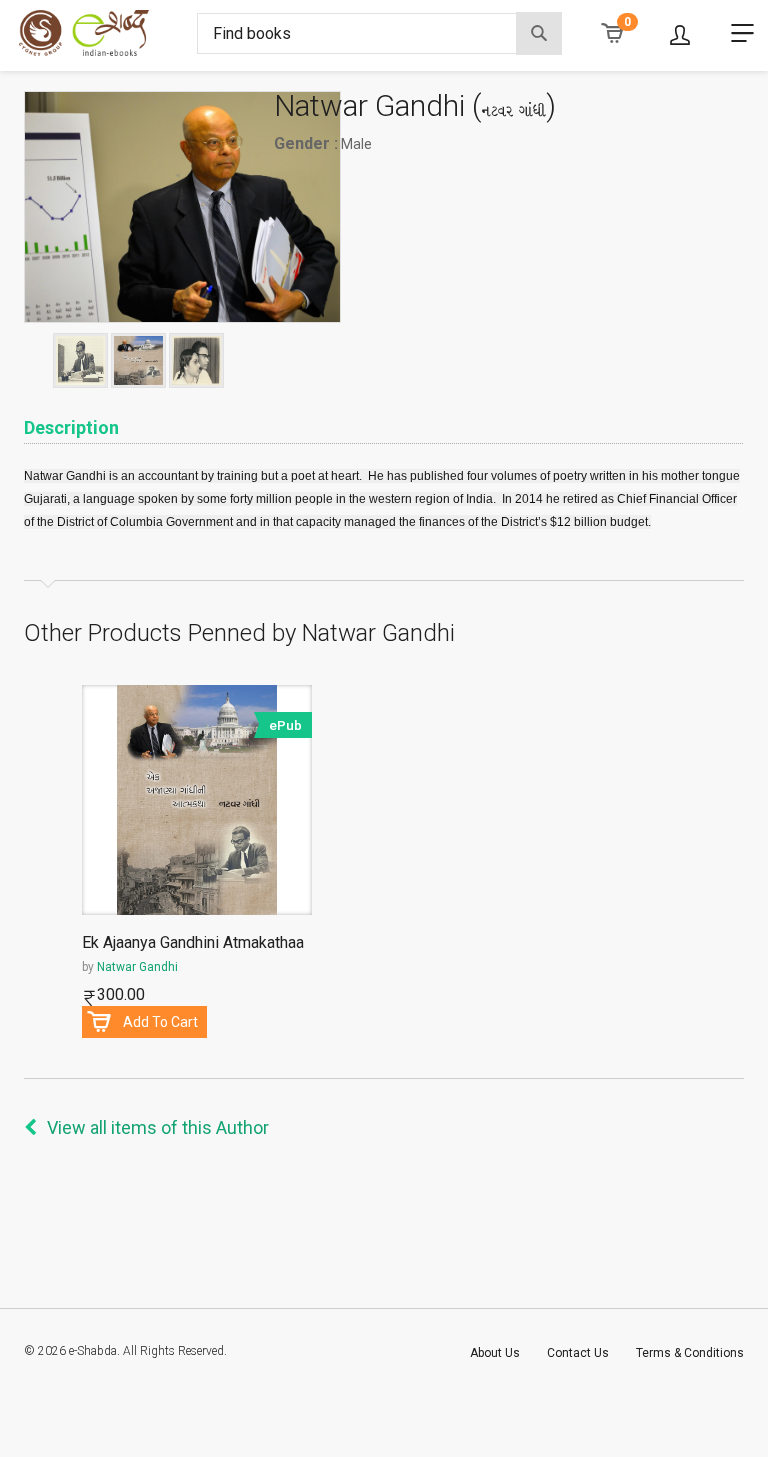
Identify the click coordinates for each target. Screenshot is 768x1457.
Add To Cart (160, 1022)
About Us (495, 1353)
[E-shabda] (100, 33)
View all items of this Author (158, 1127)
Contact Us (578, 1353)
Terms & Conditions (690, 1353)
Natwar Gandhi (137, 967)
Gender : (306, 144)
